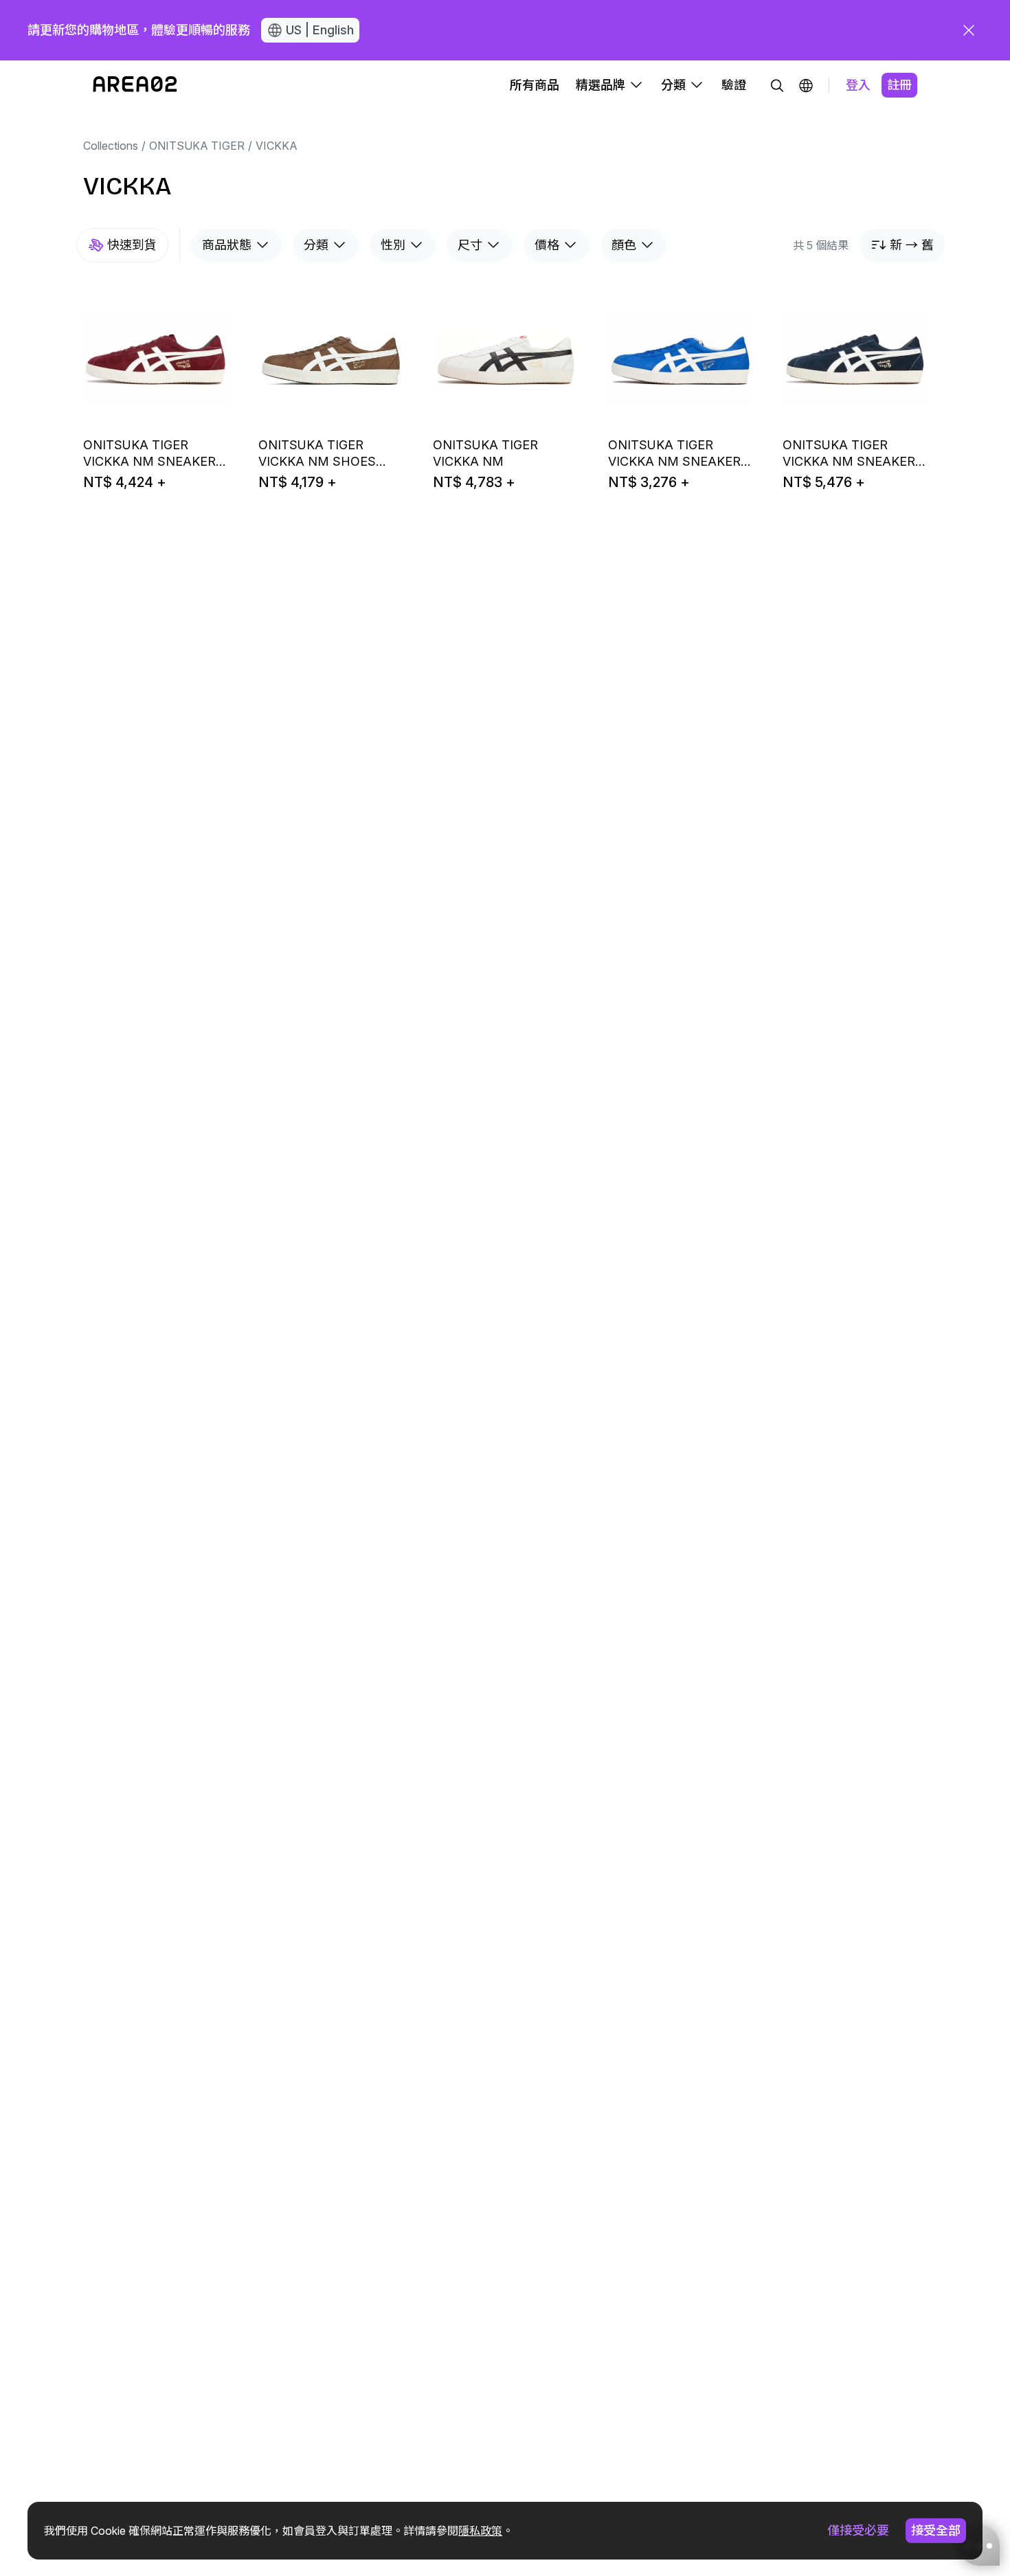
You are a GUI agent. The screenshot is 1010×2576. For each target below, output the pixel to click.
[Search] (777, 85)
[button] (806, 85)
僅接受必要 (858, 2530)
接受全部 (936, 2530)
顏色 (624, 245)
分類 (316, 245)
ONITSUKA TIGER (197, 146)
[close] (969, 30)
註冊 (899, 85)
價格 (547, 245)
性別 (393, 245)
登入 (858, 85)
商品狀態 (227, 245)
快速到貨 (132, 245)
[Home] (135, 85)
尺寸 (470, 245)
